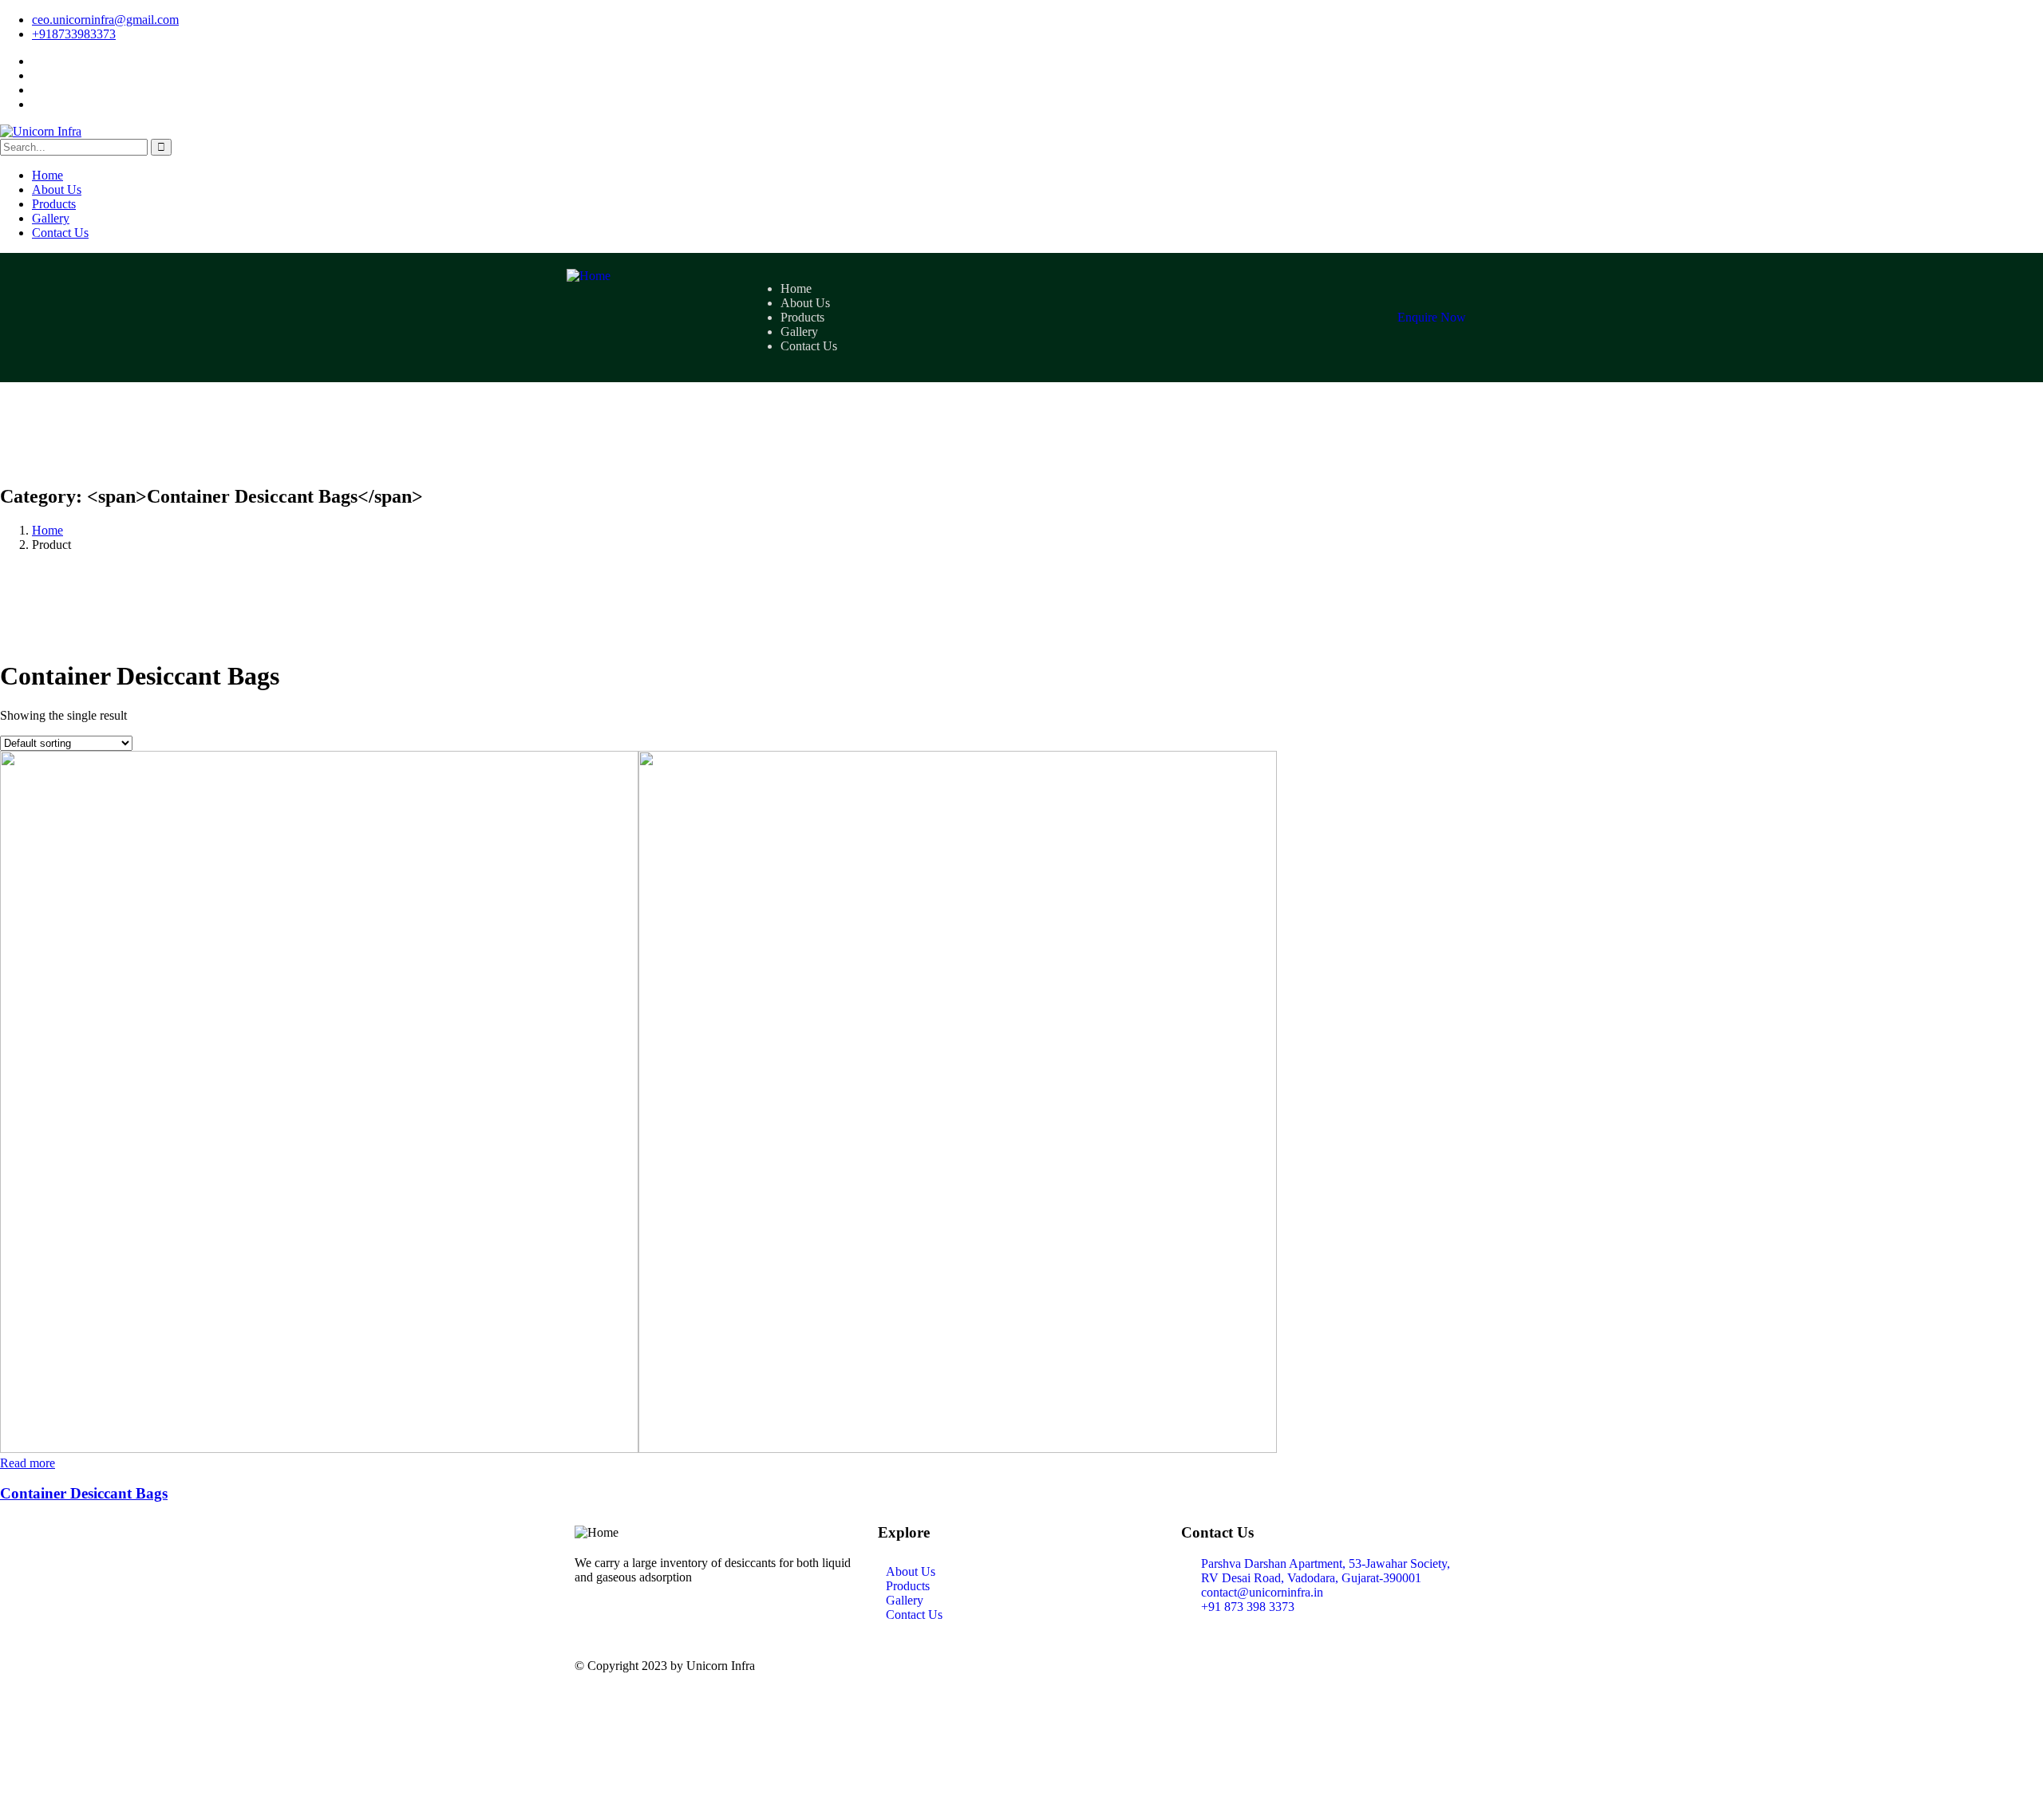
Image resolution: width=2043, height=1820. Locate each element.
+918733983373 (74, 34)
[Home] (589, 276)
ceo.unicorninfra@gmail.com (105, 20)
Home (47, 530)
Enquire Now (1432, 317)
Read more (28, 1463)
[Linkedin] (1201, 1666)
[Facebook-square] (1287, 1666)
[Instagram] (1244, 1666)
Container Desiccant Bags (84, 1493)
